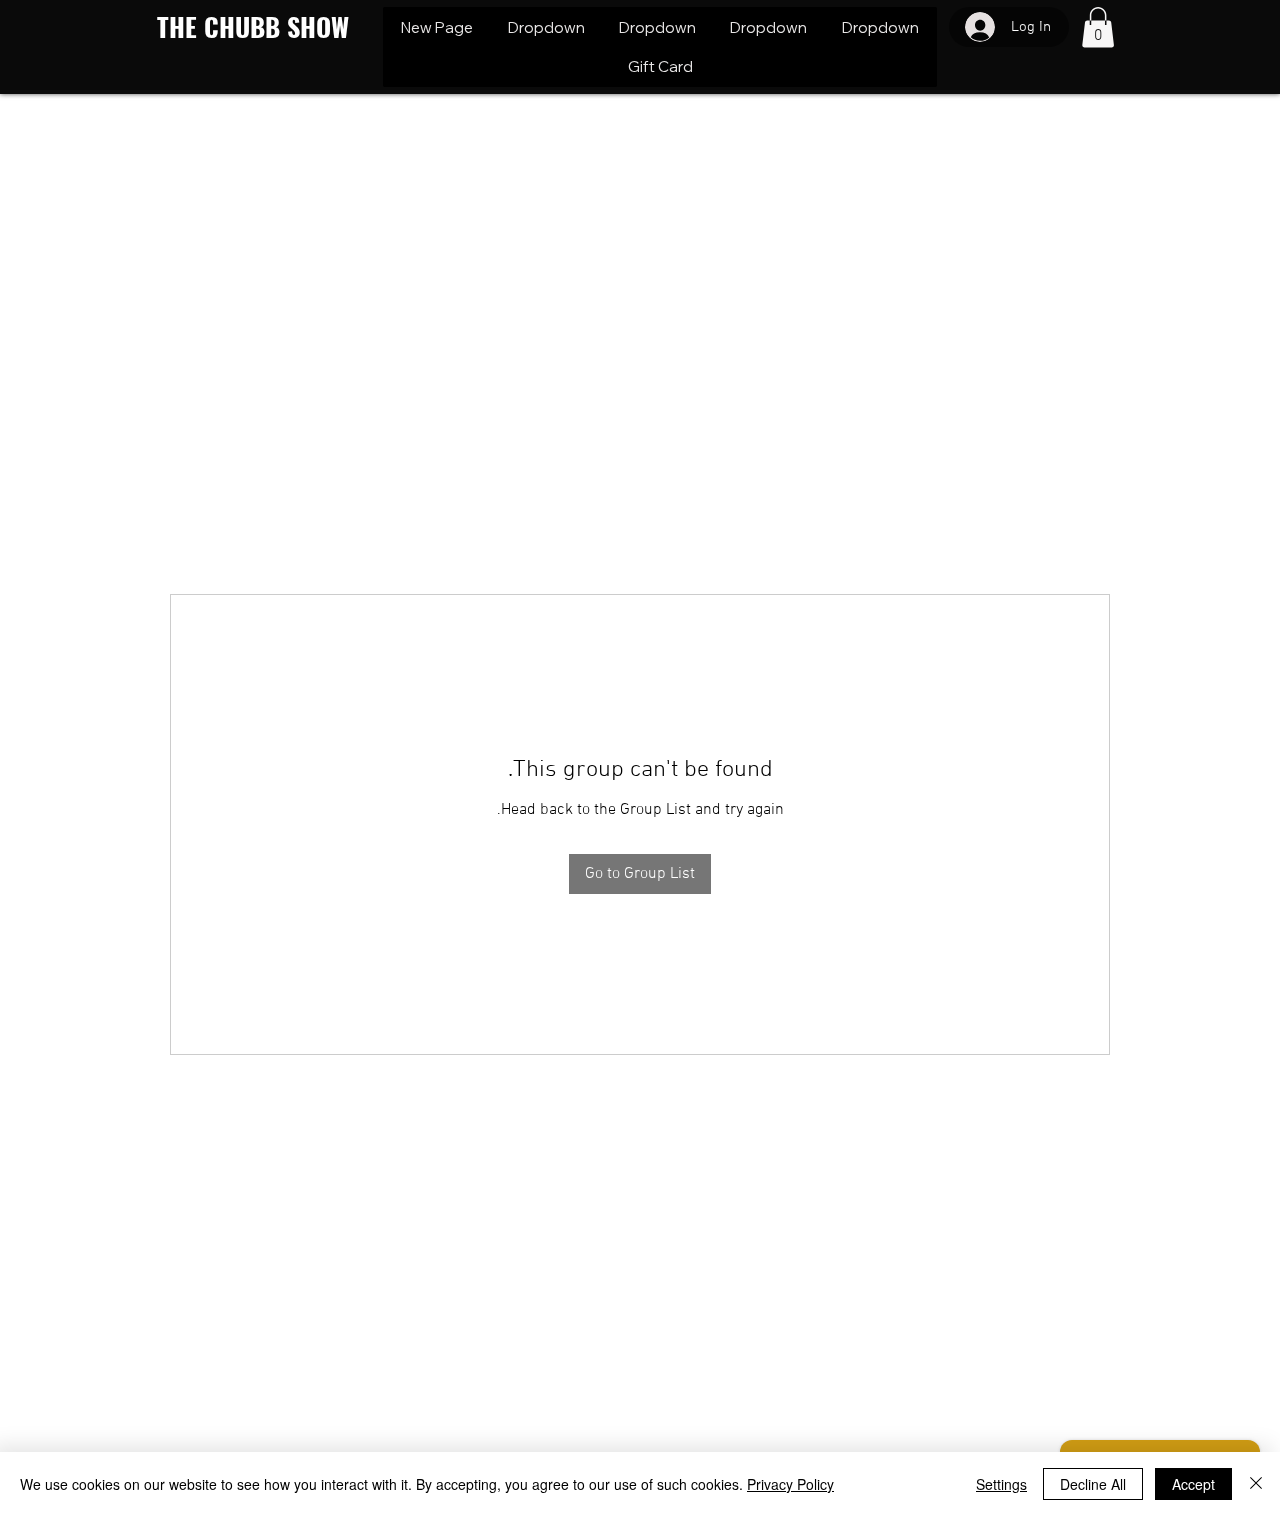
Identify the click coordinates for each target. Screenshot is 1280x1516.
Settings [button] (1001, 1484)
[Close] (1256, 1484)
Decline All (1093, 1484)
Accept (1193, 1484)
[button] (545, 27)
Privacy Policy (790, 1484)
